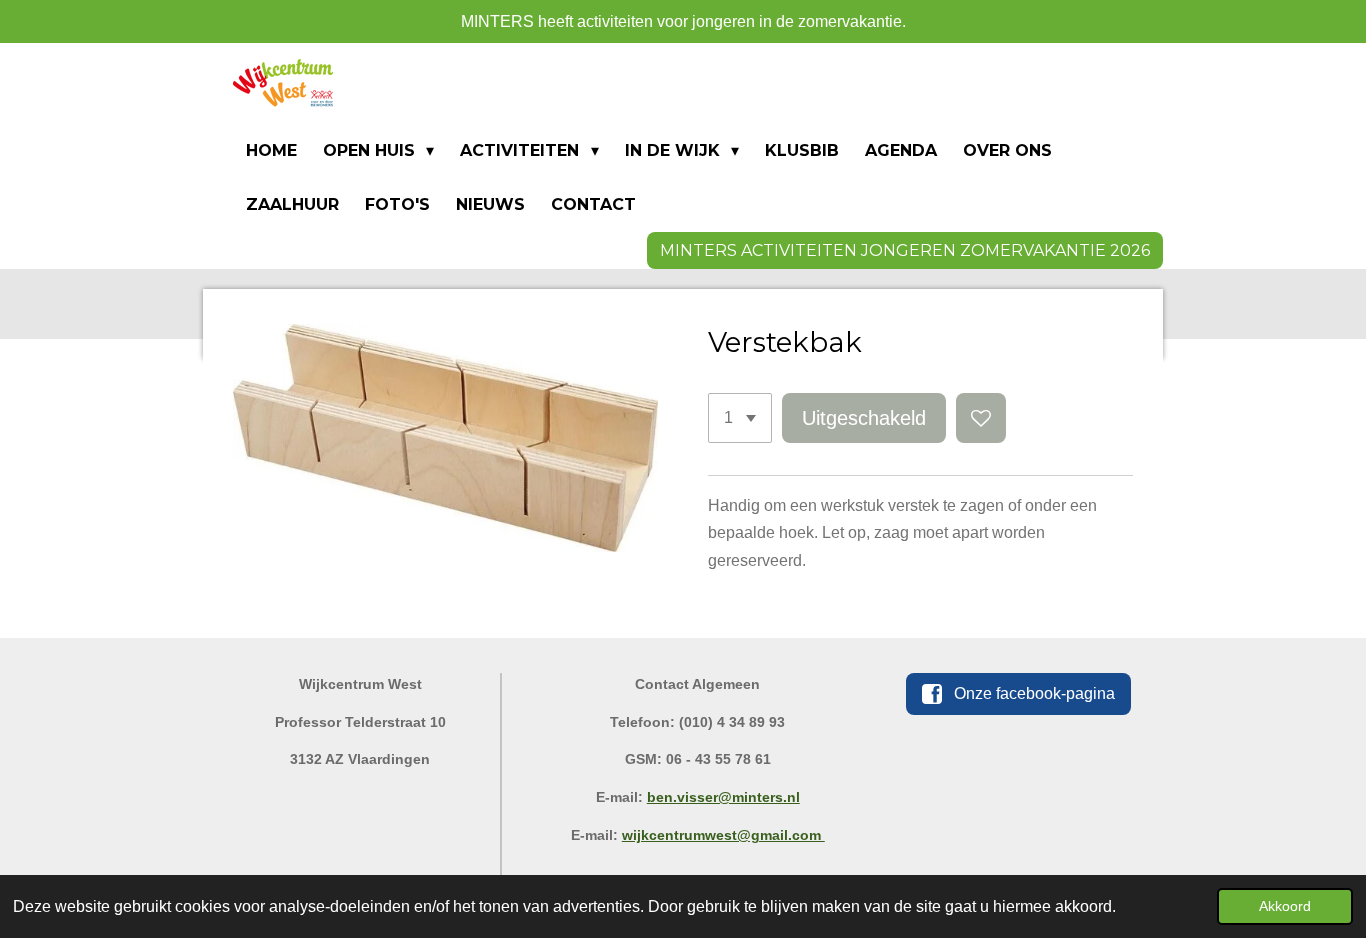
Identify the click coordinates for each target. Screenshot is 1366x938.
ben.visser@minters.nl (723, 797)
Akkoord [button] (1285, 906)
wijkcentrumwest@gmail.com (723, 835)
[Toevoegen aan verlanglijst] (981, 418)
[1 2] (740, 418)
